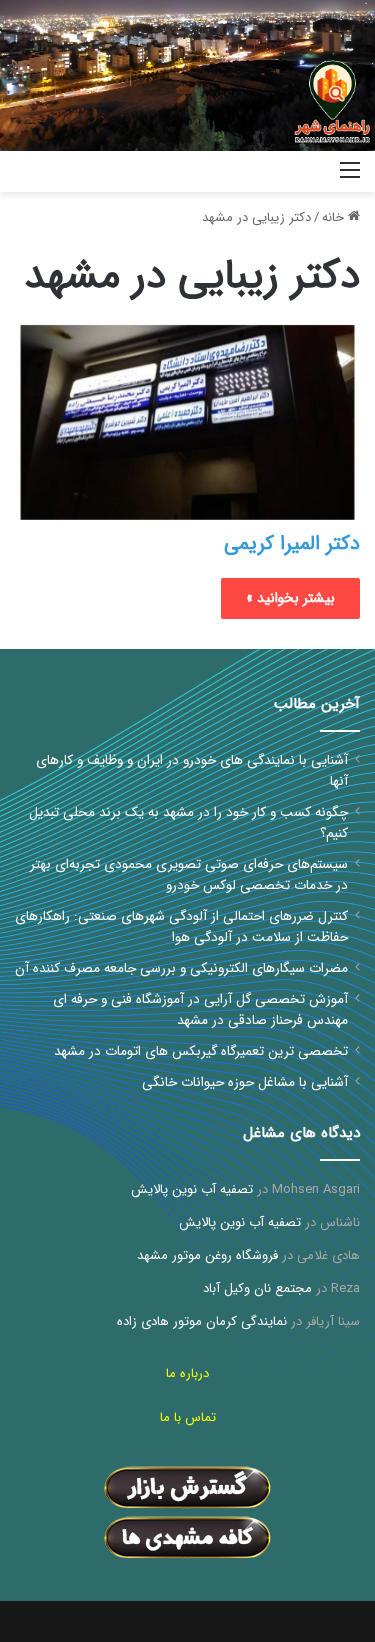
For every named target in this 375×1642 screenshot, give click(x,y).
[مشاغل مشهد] (300, 171)
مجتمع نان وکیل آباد (257, 1288)
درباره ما (187, 1373)
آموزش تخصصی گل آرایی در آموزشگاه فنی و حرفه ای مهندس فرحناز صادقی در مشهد (200, 1010)
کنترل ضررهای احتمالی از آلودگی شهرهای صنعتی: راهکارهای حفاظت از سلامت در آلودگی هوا (181, 927)
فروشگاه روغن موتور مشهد (207, 1255)
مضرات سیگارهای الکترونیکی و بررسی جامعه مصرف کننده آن (181, 968)
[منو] (350, 178)
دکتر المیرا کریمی (292, 543)
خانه (335, 217)
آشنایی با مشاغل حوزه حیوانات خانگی (245, 1082)
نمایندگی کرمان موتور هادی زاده (202, 1321)
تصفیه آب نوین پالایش (192, 1189)
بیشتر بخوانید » (290, 598)
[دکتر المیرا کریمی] (187, 422)
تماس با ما (188, 1417)
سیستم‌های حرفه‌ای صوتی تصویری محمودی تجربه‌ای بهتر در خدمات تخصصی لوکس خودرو (189, 875)
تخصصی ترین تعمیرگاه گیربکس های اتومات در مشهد (201, 1051)
